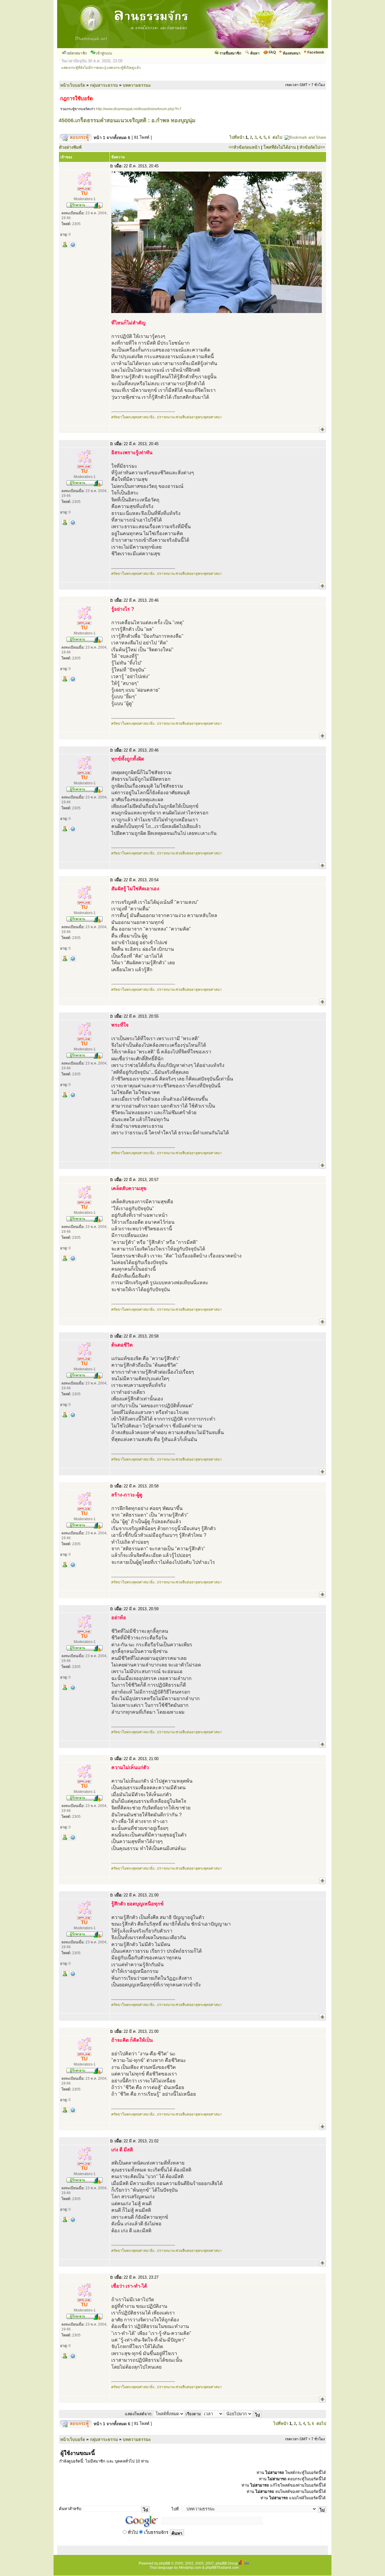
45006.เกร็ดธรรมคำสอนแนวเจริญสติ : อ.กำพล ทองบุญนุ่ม (127, 120)
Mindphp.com (190, 2568)
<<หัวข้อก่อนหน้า (244, 147)
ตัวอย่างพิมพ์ (70, 147)
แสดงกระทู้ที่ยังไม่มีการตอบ (82, 68)
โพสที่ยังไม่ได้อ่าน (280, 147)
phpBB (165, 2563)
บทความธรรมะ (137, 85)
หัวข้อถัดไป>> (312, 147)
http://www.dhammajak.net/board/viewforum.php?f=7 (139, 109)
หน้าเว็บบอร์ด (73, 85)
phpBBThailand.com (222, 2568)
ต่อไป (277, 137)
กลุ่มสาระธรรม (104, 85)
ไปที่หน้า (237, 137)
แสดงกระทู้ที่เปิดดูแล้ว (124, 68)
